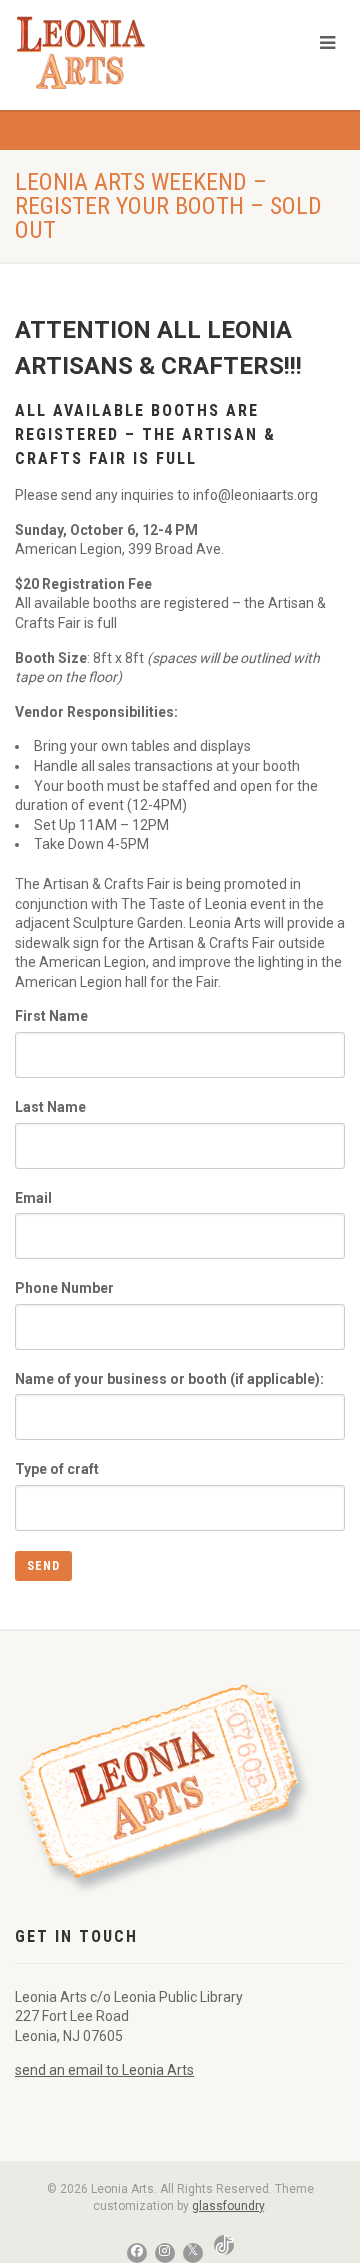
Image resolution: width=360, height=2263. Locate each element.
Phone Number (64, 1288)
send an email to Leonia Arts (104, 2070)
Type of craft (57, 1469)
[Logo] (120, 52)
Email (33, 1198)
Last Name (50, 1107)
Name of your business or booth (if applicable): (169, 1379)
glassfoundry (228, 2206)
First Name (51, 1016)
